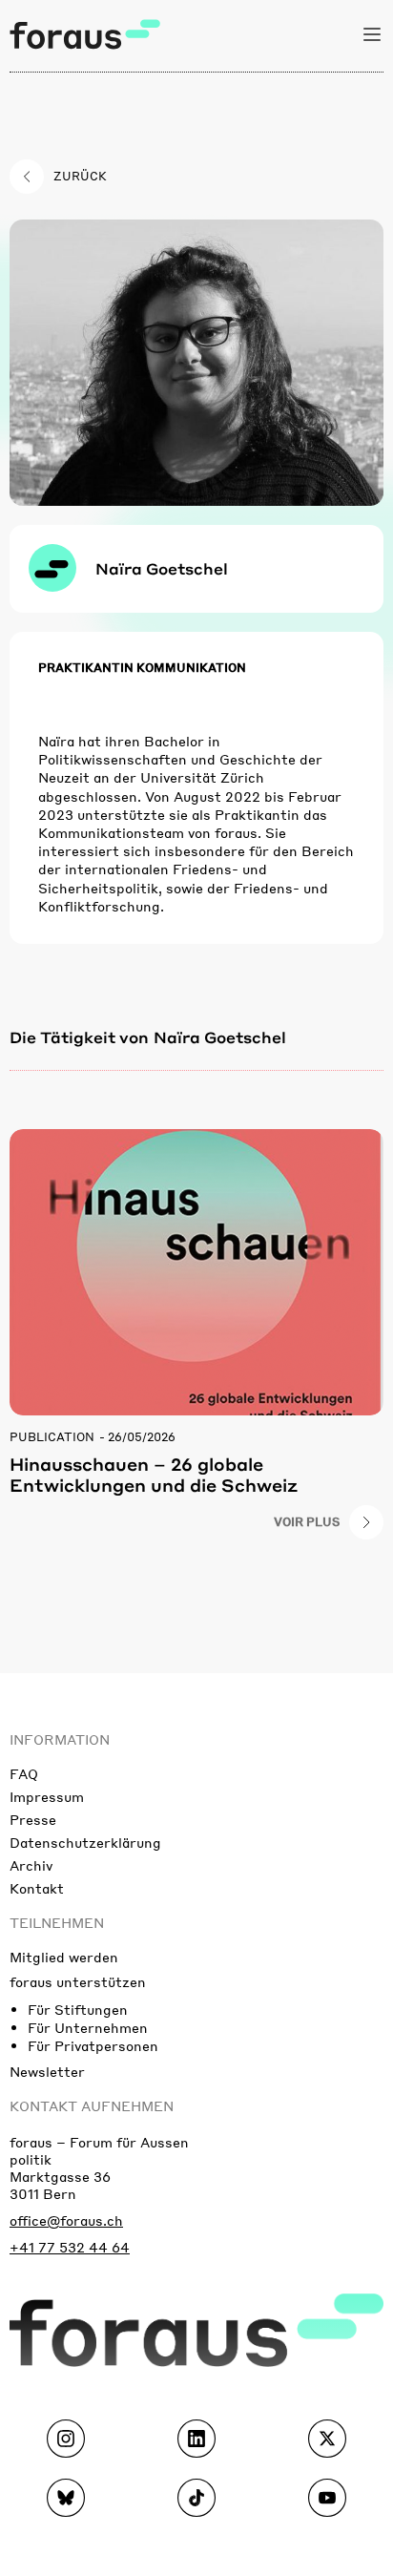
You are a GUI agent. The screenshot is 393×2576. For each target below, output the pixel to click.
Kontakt (37, 1888)
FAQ (24, 1773)
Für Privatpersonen (93, 2045)
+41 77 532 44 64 (70, 2247)
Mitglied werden (64, 1957)
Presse (33, 1819)
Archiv (31, 1865)
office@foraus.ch (66, 2220)
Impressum (47, 1796)
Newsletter (47, 2071)
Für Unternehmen (88, 2027)
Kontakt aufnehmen (92, 2105)
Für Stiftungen (78, 2009)
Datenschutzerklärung (85, 1842)
